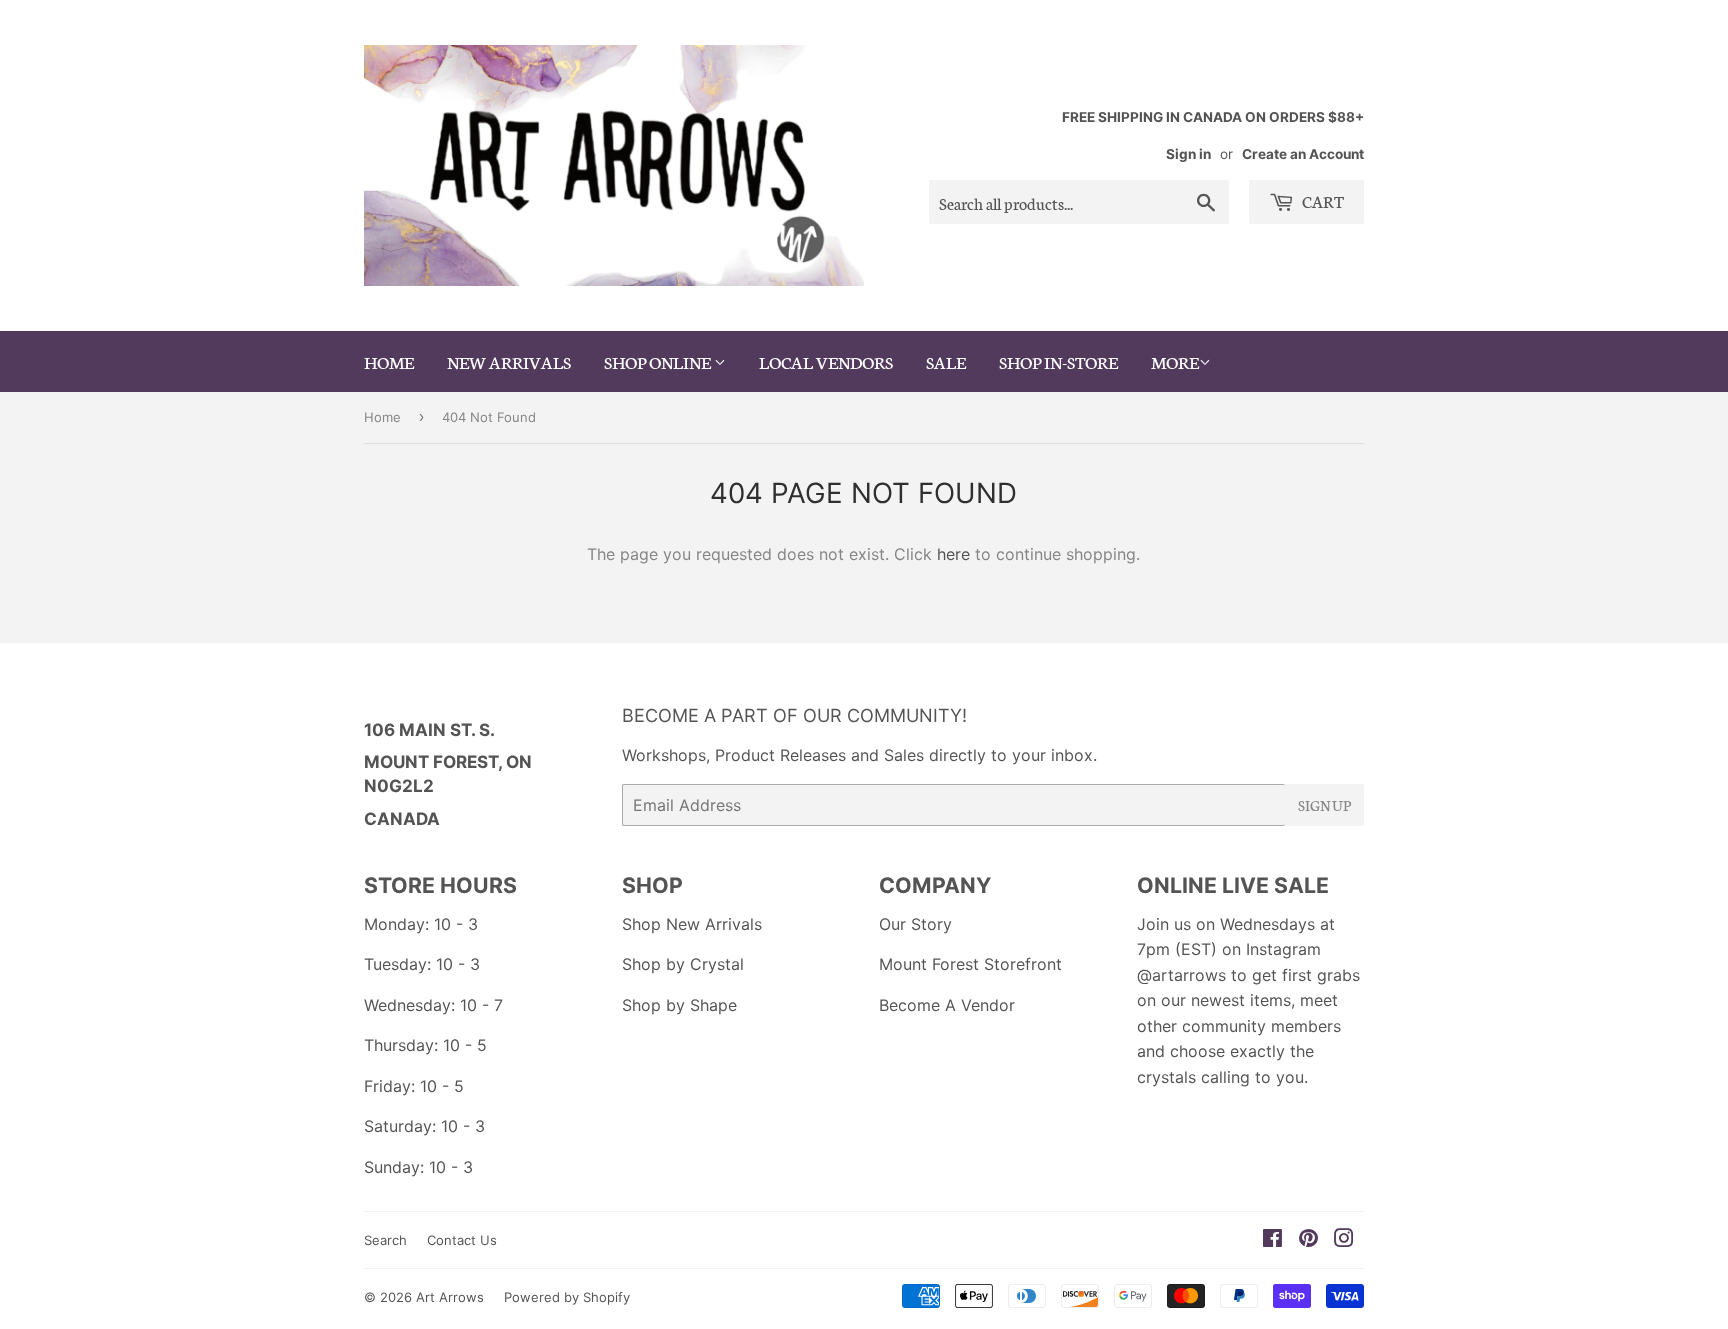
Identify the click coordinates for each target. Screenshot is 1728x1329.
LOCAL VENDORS (826, 361)
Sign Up (1324, 805)
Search (385, 1240)
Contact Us (462, 1240)
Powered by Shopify (567, 1297)
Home (382, 417)
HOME (389, 361)
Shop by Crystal (683, 964)
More (1175, 361)
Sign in (1188, 154)
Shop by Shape (679, 1005)
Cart (1321, 200)
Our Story (915, 924)
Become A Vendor (947, 1005)
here (953, 554)
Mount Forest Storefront (970, 964)
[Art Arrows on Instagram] (1344, 1240)
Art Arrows (450, 1297)
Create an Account (1303, 154)
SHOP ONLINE (659, 361)
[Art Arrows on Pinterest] (1308, 1240)
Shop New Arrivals (692, 924)
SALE (946, 361)
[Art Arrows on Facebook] (1272, 1240)
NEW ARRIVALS (509, 361)
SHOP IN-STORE (1058, 361)
